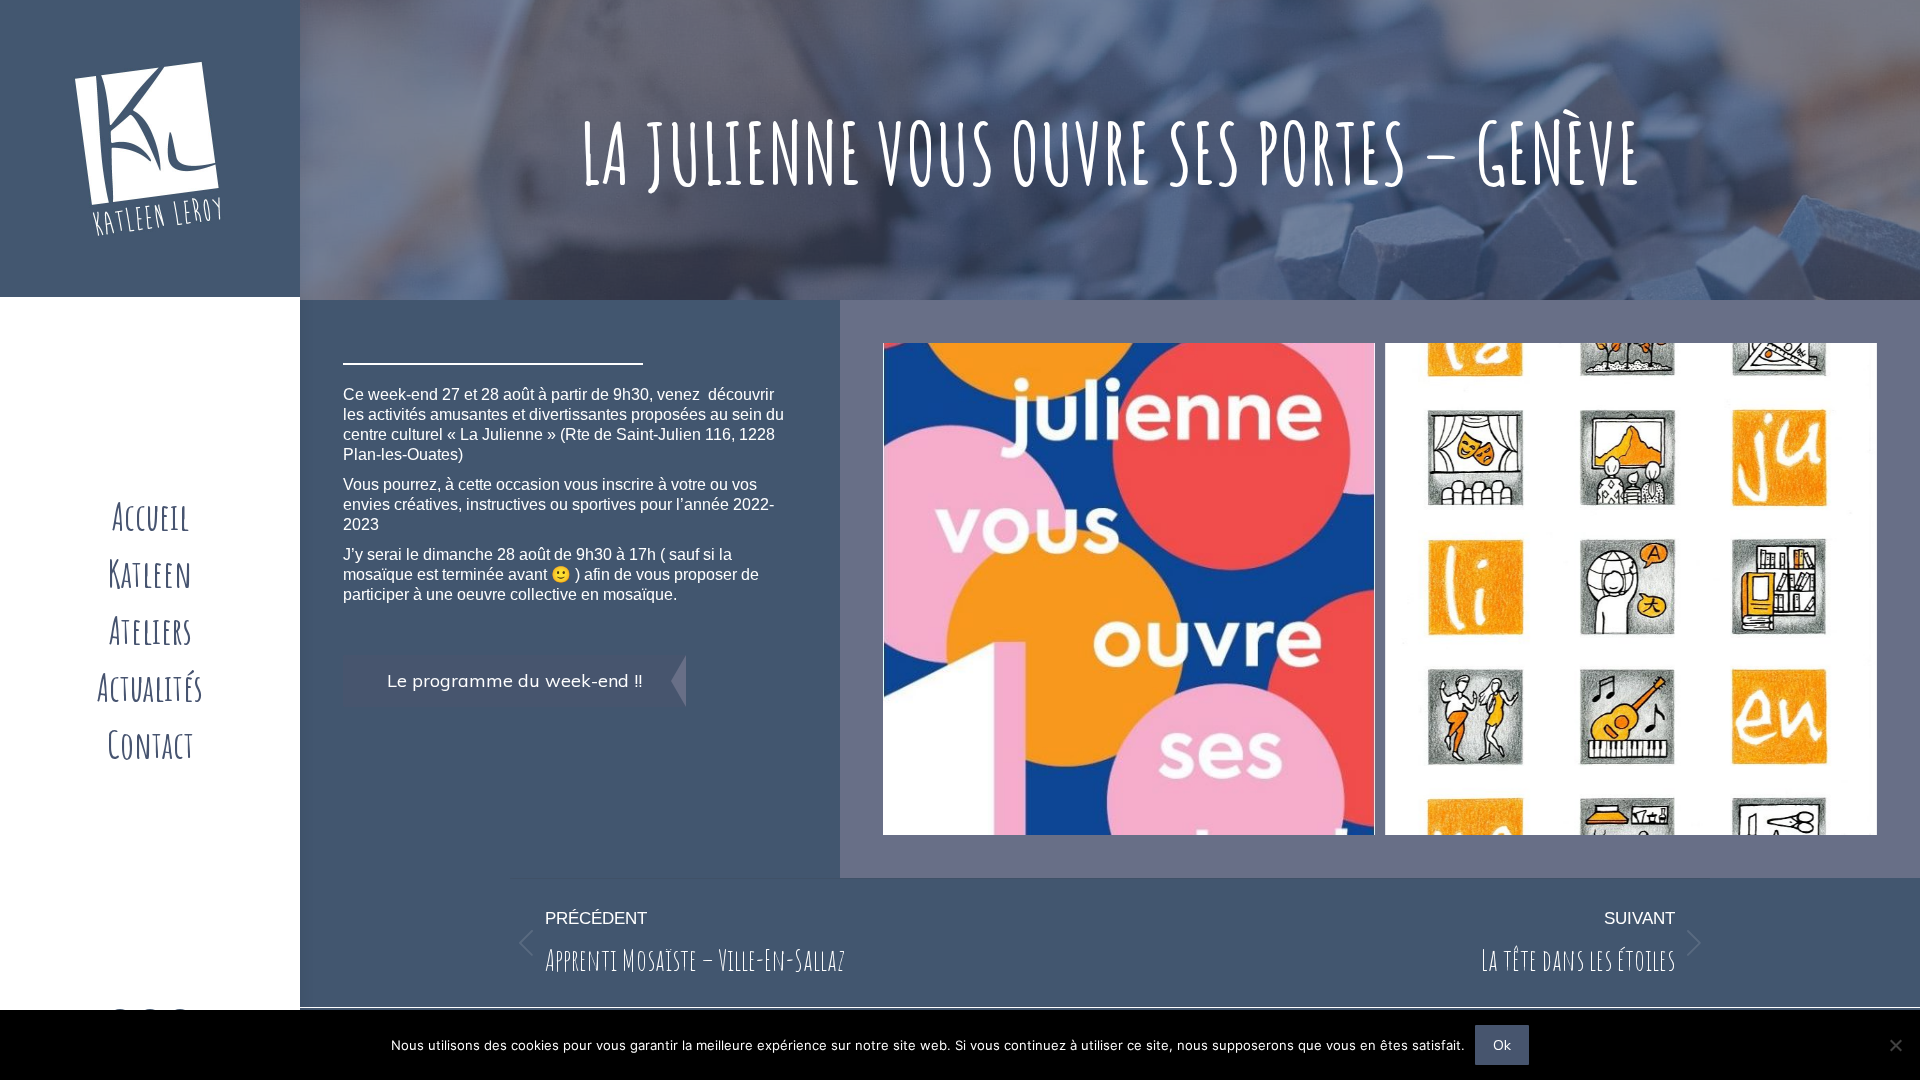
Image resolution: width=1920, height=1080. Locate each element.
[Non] (1895, 1045)
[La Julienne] (1129, 589)
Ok (1502, 1045)
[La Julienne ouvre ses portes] (1631, 589)
